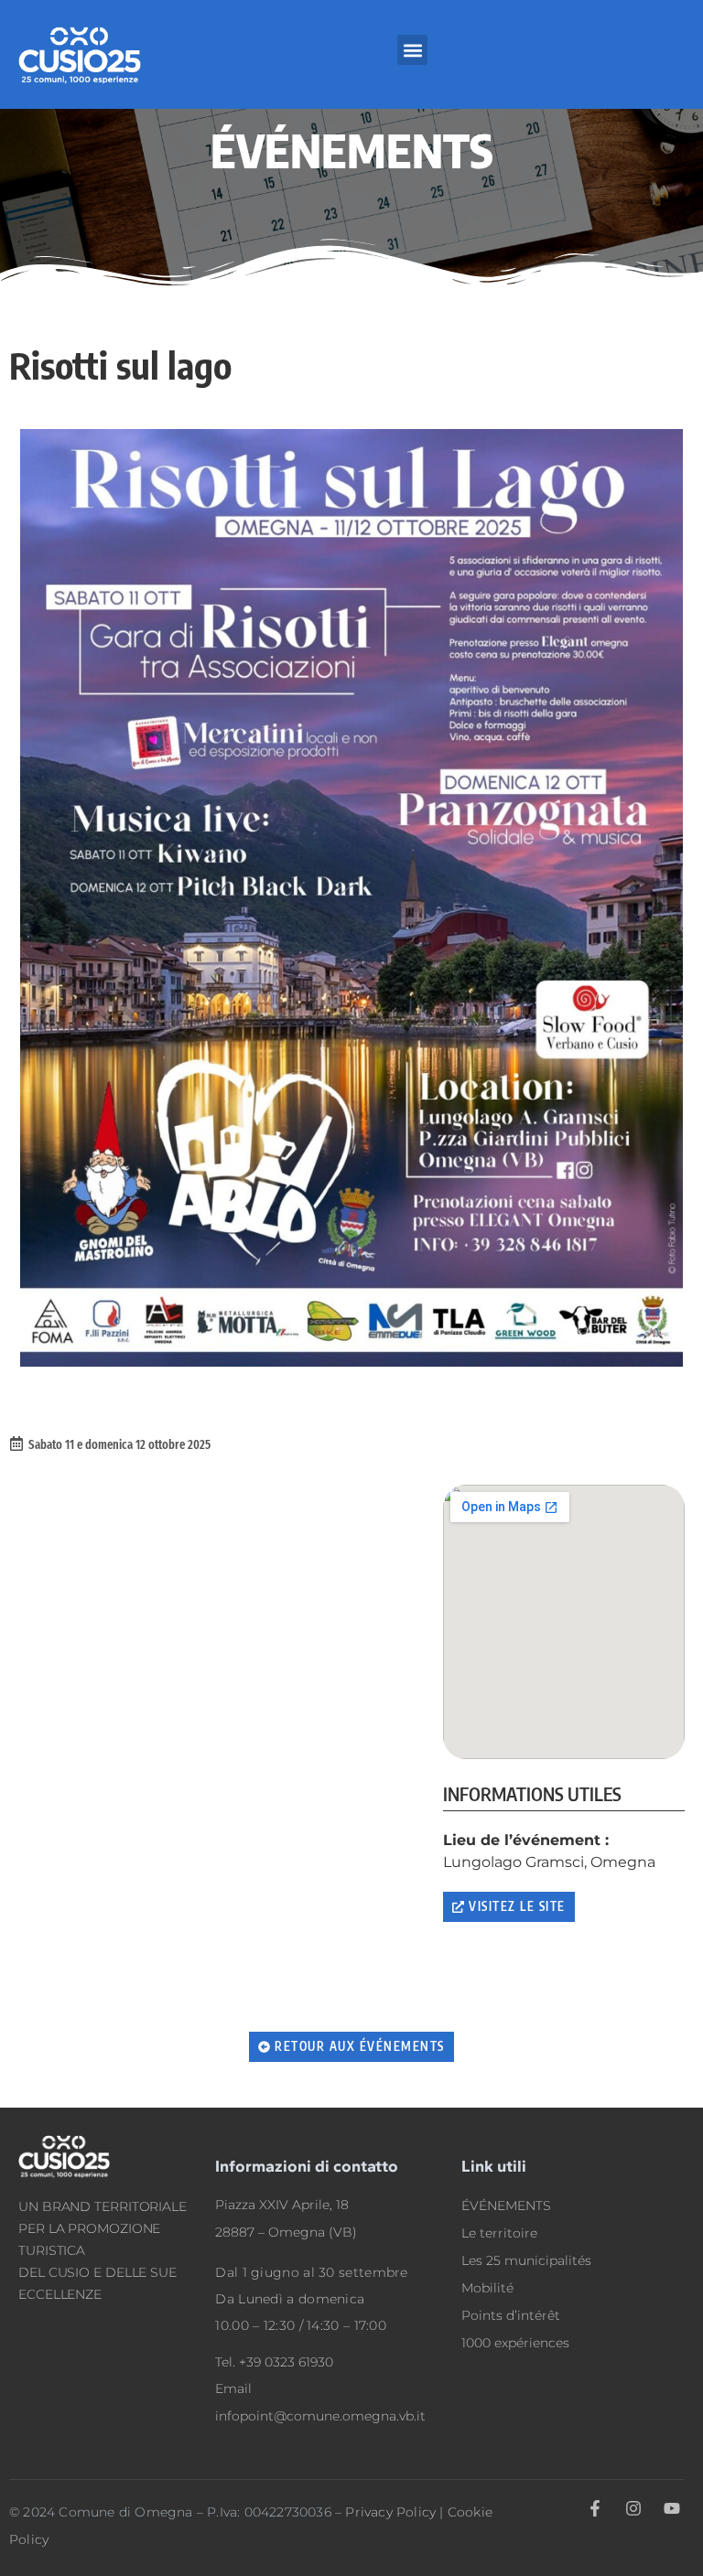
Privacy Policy (390, 2512)
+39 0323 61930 (286, 2362)
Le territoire (499, 2233)
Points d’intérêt (511, 2315)
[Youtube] (672, 2508)
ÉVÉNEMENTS (506, 2206)
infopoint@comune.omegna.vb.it (320, 2416)
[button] (412, 50)
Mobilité (487, 2288)
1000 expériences (515, 2343)
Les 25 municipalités (526, 2260)
